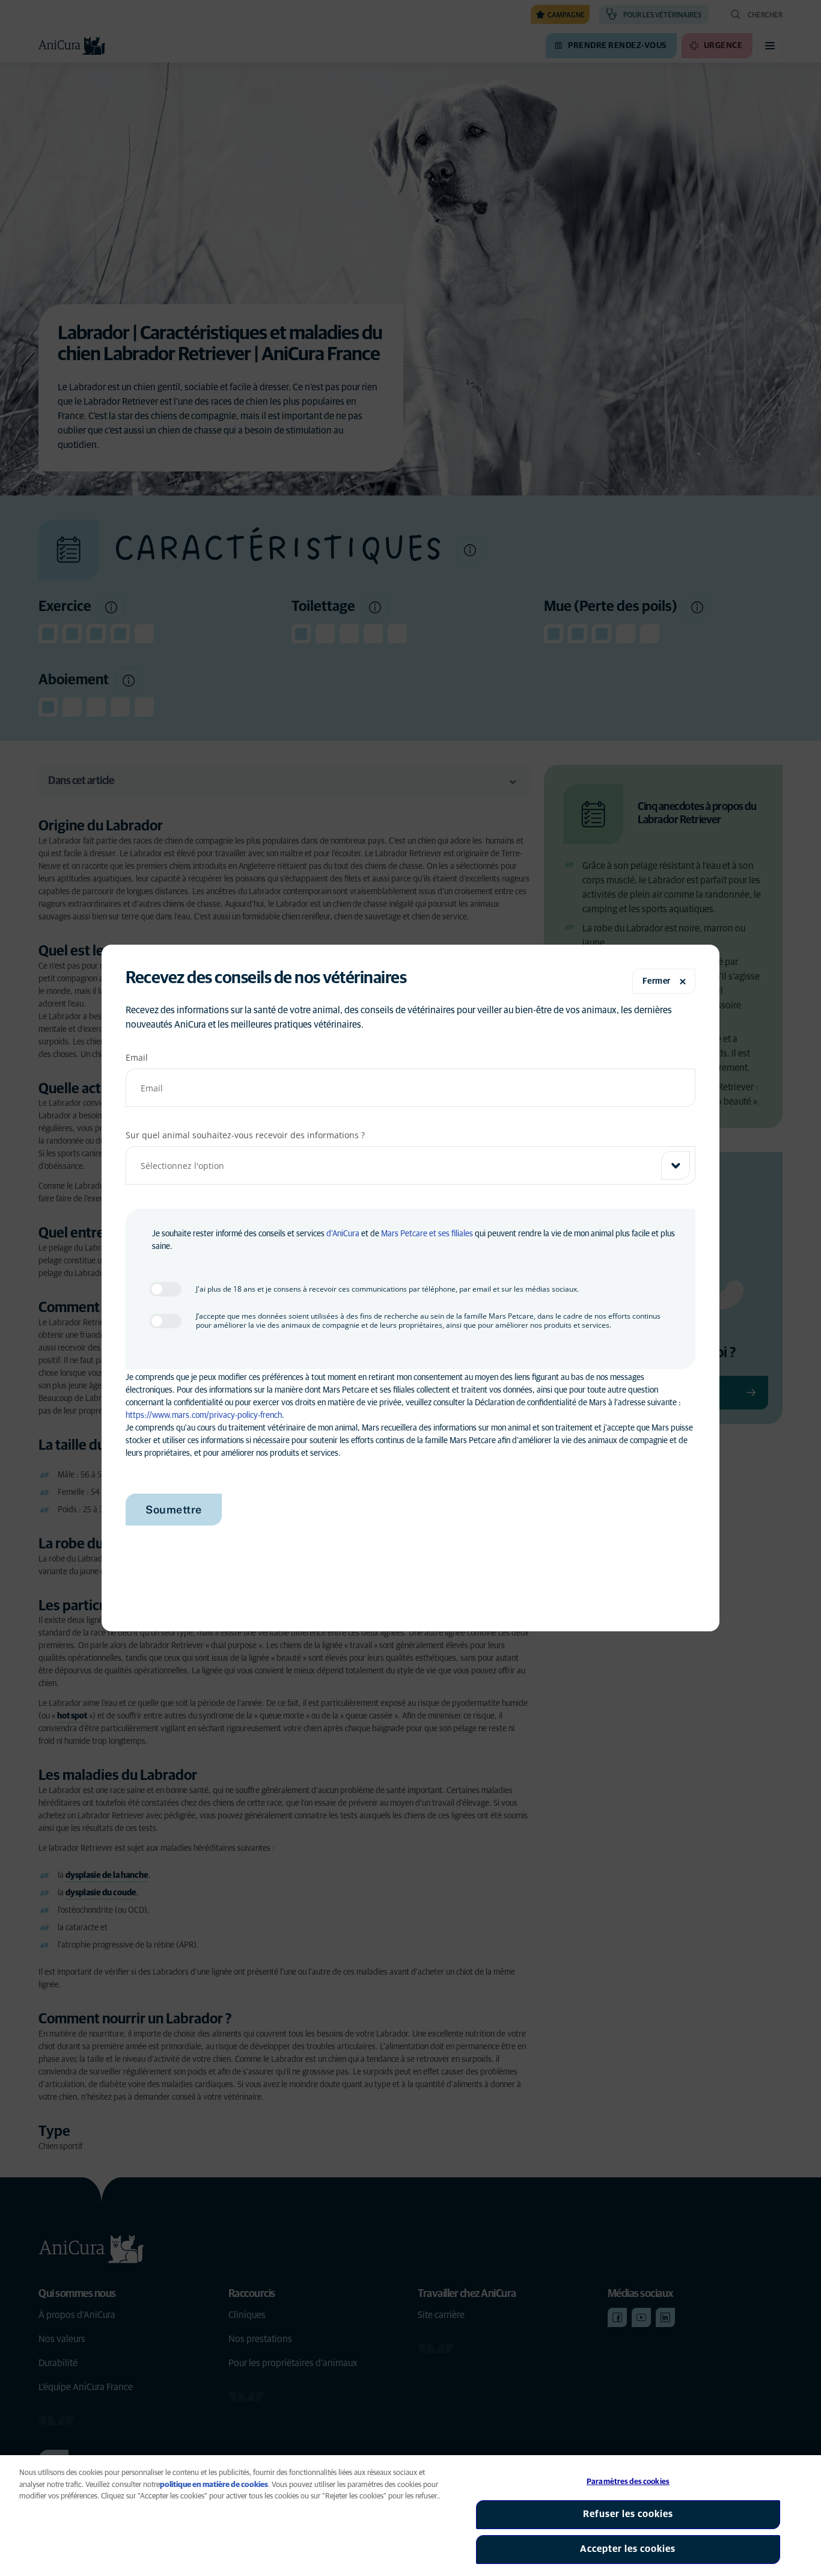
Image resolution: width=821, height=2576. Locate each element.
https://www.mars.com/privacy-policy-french (204, 1415)
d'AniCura (343, 1234)
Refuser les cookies (628, 2514)
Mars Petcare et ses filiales (427, 1234)
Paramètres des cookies (628, 2482)
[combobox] (410, 1165)
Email (137, 1057)
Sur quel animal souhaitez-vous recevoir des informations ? (245, 1135)
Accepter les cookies (628, 2549)
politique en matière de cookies (214, 2485)
